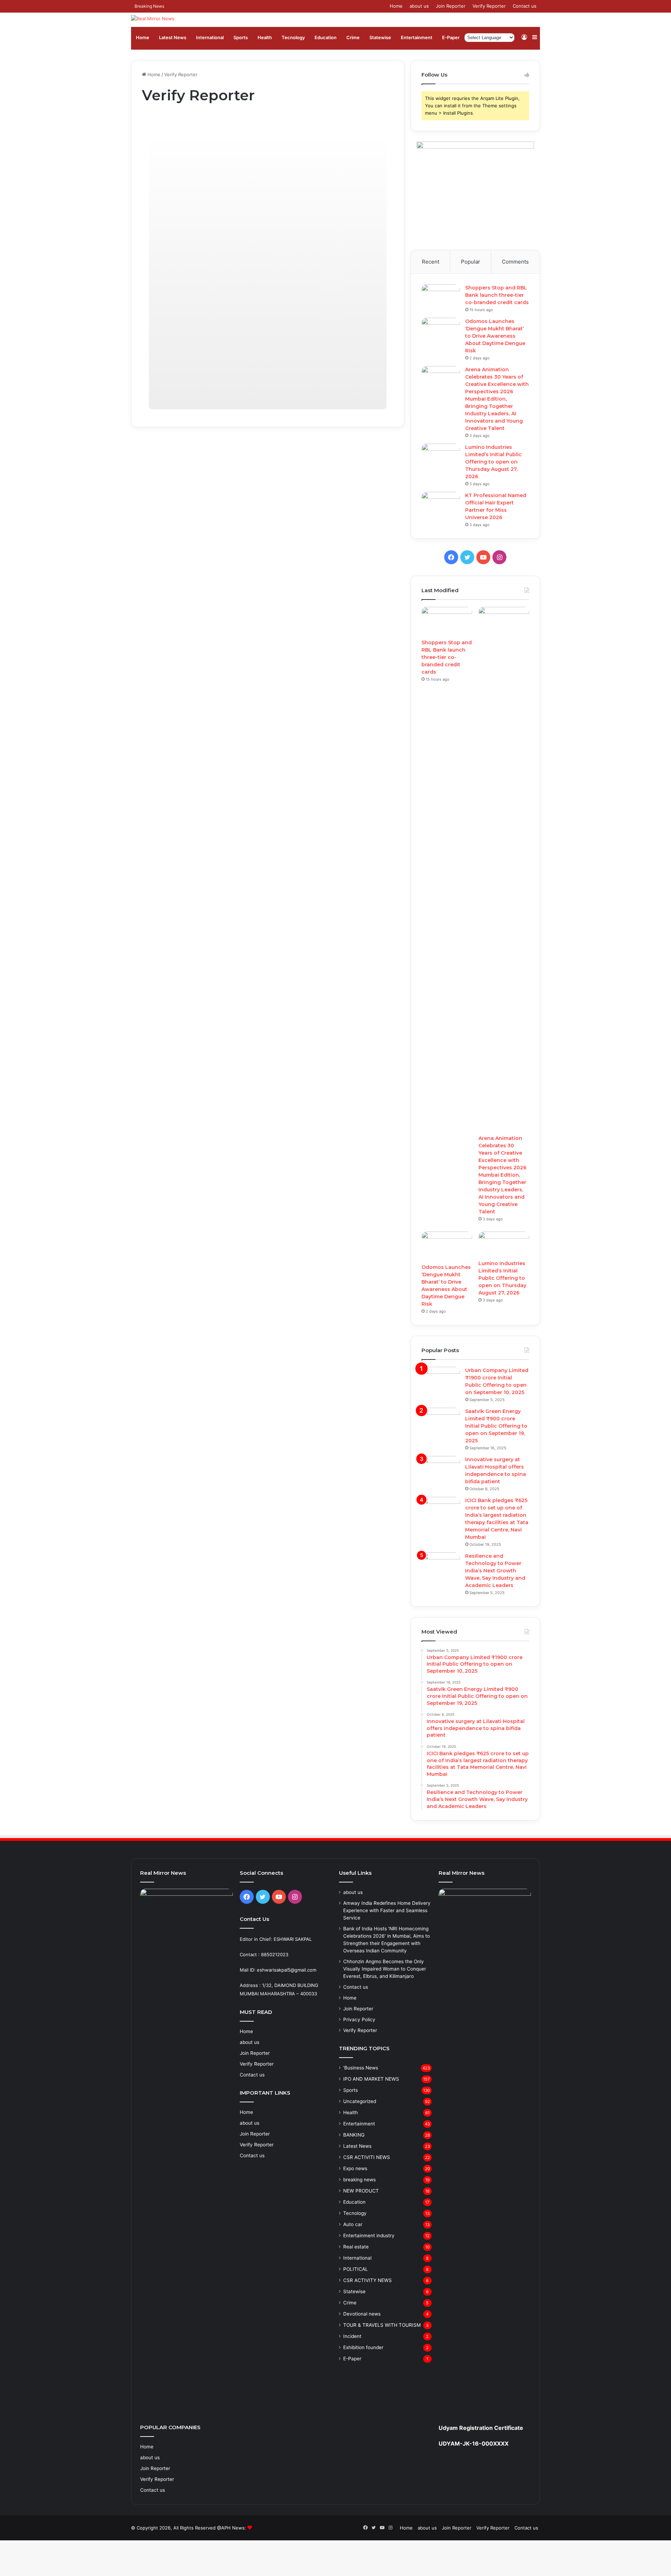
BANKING (354, 2135)
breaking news (359, 2180)
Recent (431, 262)
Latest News (173, 37)
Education (326, 37)
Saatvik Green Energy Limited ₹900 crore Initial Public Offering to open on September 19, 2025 (496, 1426)
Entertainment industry (369, 2236)
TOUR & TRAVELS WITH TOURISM (382, 2325)
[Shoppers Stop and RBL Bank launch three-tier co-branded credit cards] (441, 297)
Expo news (355, 2168)
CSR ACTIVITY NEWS (367, 2280)
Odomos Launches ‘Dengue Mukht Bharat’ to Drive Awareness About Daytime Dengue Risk (495, 336)
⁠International (210, 37)
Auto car (353, 2224)
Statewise (380, 37)
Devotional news (362, 2314)
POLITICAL (356, 2269)
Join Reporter (451, 6)
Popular (471, 262)
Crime (353, 37)
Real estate (356, 2247)
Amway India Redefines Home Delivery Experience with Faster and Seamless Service (387, 1910)
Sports (241, 37)
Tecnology (293, 37)
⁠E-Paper (451, 37)
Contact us (525, 6)
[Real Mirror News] (153, 19)
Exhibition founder (363, 2347)
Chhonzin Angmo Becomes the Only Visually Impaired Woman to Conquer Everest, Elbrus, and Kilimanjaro (385, 1969)
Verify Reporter (489, 6)
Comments (515, 262)
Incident (352, 2336)
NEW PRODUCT (361, 2191)
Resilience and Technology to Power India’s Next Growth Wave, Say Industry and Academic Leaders (495, 1571)
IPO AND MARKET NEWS (371, 2079)
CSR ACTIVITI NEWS (367, 2157)
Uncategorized (360, 2101)
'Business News (361, 2068)
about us (419, 6)
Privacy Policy (359, 2019)
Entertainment (417, 37)
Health (265, 37)
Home (396, 6)
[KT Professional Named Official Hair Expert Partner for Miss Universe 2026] (441, 505)
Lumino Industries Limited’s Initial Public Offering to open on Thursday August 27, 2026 (493, 462)
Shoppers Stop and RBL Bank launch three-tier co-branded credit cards (497, 295)
